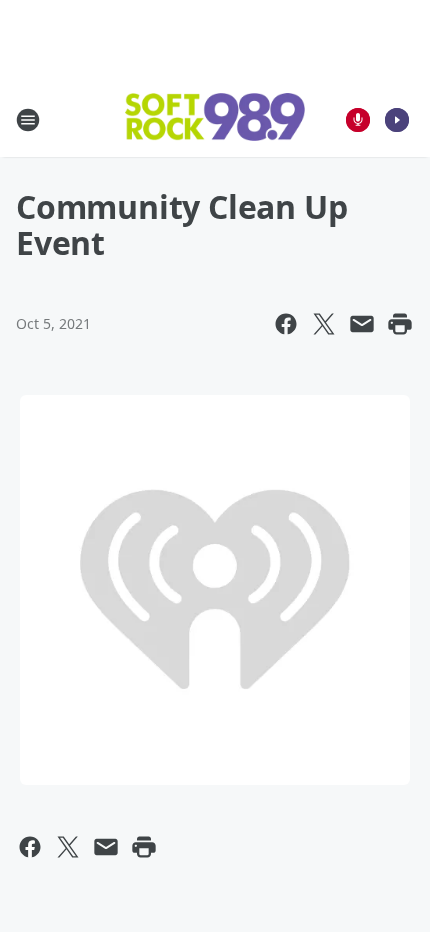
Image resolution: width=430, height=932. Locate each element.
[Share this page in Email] (362, 324)
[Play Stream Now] (397, 120)
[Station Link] (215, 119)
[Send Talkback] (358, 120)
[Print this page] (400, 324)
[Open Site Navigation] (28, 120)
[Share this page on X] (324, 324)
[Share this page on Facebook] (286, 324)
